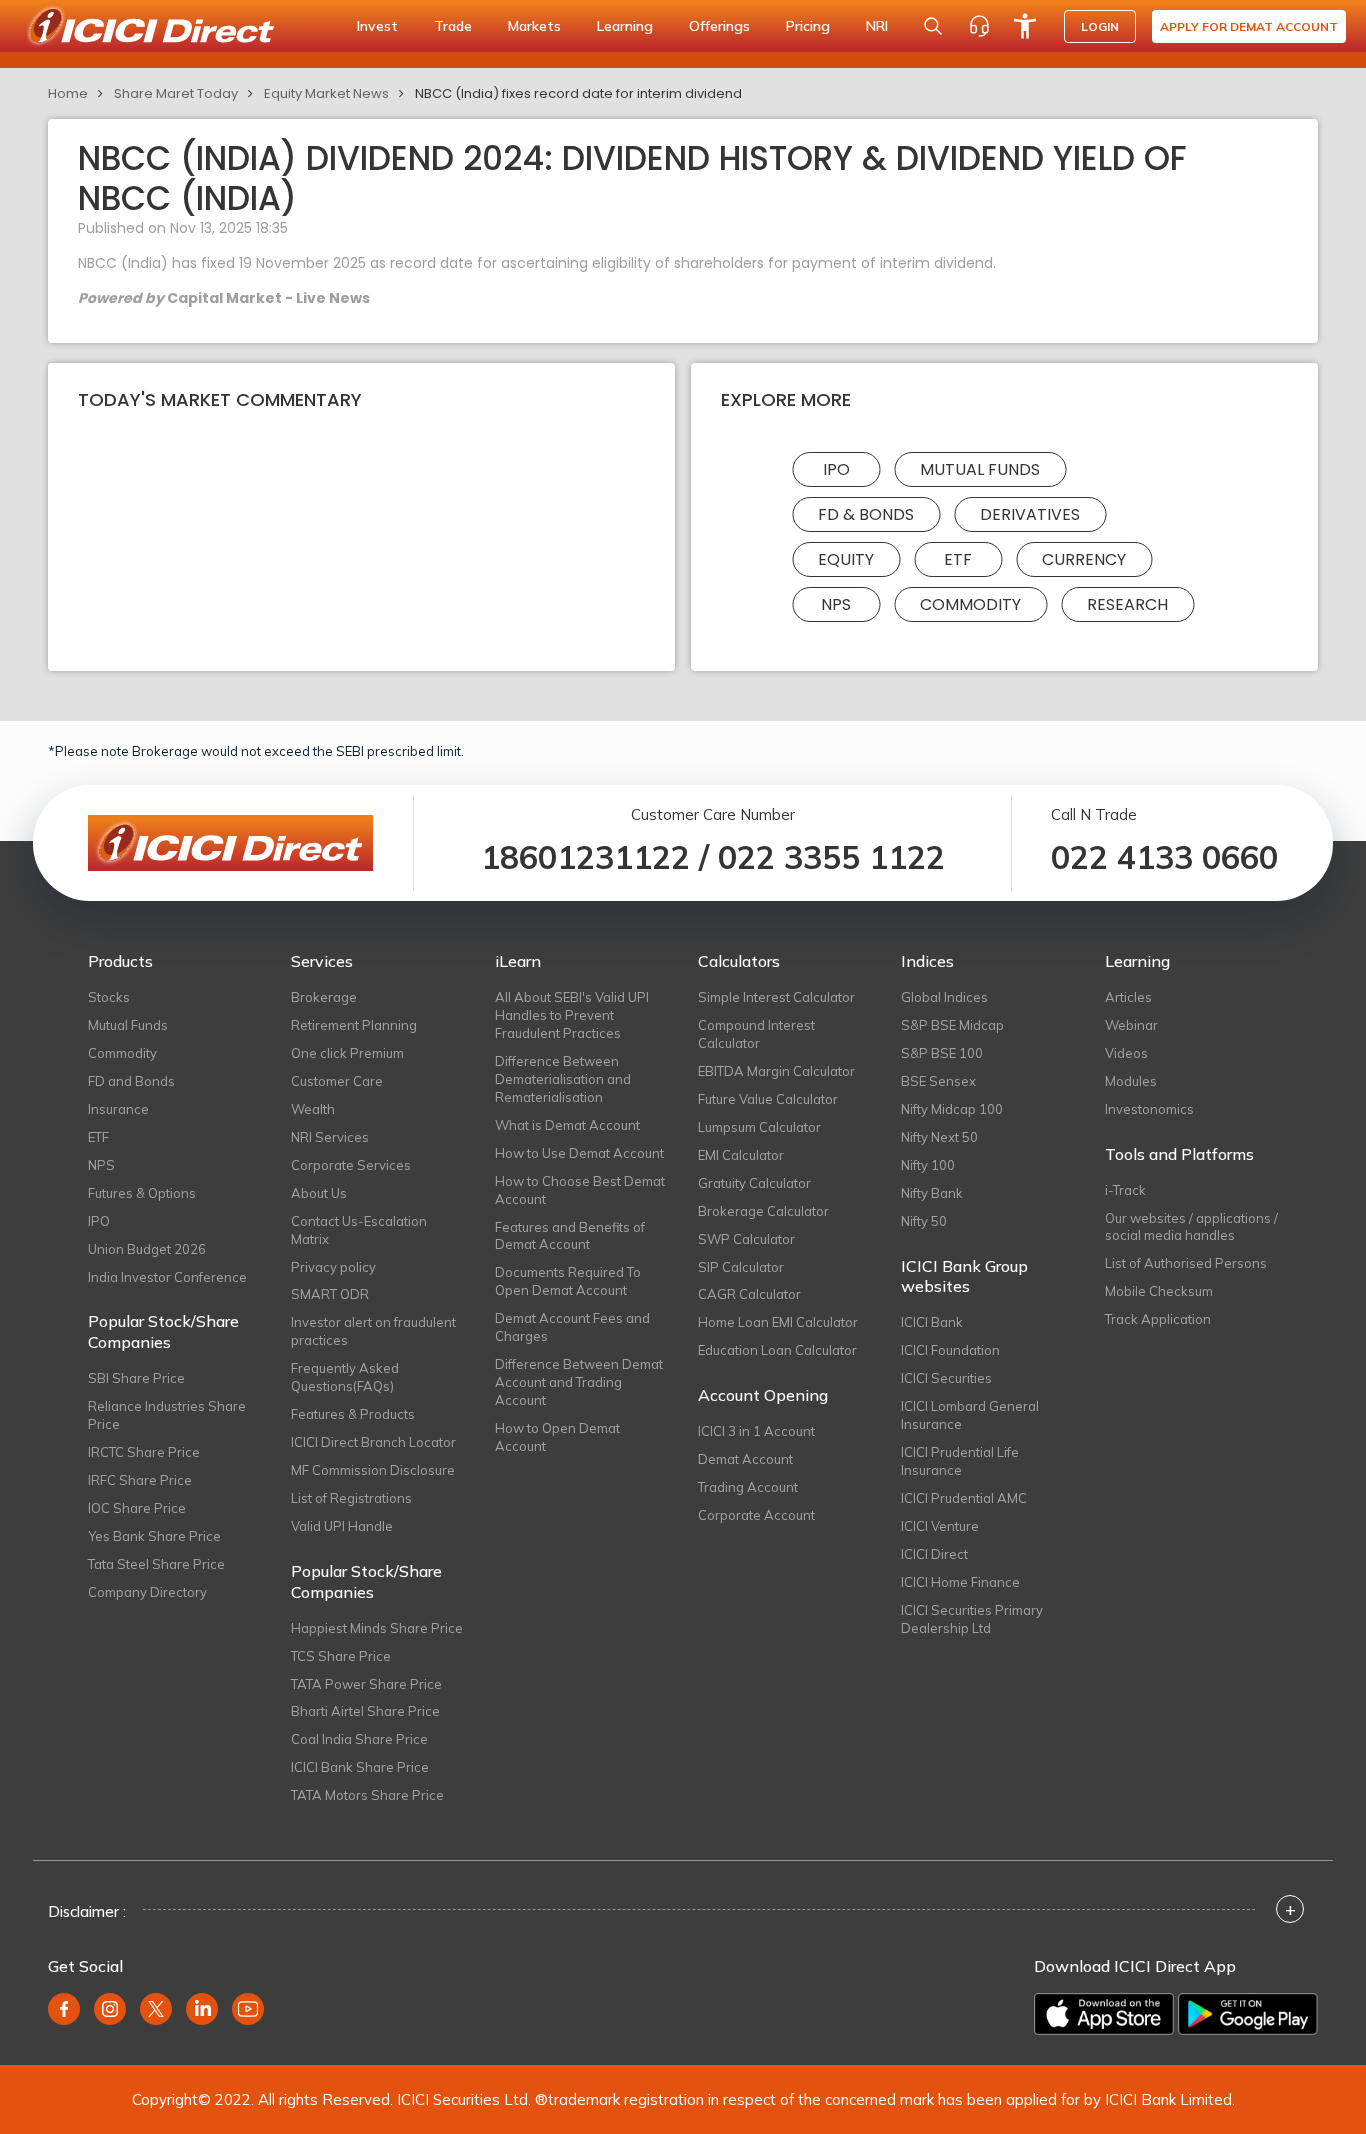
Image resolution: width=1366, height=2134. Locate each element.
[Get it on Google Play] (1248, 2014)
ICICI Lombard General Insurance (970, 1415)
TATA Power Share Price (366, 1684)
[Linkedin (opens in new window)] (202, 2009)
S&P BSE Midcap (952, 1025)
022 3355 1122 (831, 857)
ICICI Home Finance (960, 1582)
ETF (958, 559)
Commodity (970, 604)
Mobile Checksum (1159, 1291)
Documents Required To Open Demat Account (568, 1281)
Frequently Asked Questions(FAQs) (345, 1377)
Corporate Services (351, 1165)
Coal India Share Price (359, 1739)
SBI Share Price (136, 1378)
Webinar (1131, 1025)
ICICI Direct (934, 1554)
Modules (1131, 1081)
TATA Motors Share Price (367, 1795)
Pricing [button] (808, 26)
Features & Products (353, 1414)
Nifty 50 (924, 1221)
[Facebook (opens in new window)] (64, 2009)
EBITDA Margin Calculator (776, 1071)
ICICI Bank (932, 1322)
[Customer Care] (979, 26)
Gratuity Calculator (754, 1183)
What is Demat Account (567, 1125)
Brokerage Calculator (763, 1211)
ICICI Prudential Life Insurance (960, 1461)
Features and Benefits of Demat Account (570, 1236)
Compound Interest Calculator (756, 1034)
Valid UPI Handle (342, 1526)
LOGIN (1100, 26)
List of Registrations (351, 1498)
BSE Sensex (938, 1081)
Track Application (1158, 1319)
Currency (1084, 559)
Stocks (109, 997)
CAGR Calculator (749, 1294)
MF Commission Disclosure (373, 1470)
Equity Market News (326, 93)
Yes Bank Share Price (154, 1536)
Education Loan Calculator (777, 1350)
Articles (1128, 997)
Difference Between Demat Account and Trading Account (579, 1382)
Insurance (118, 1109)
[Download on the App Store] (1104, 2014)
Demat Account (745, 1459)
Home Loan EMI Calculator (778, 1322)
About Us (319, 1193)
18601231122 (585, 857)
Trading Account (748, 1487)
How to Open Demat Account (557, 1437)
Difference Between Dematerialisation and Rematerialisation (563, 1079)
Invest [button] (377, 26)
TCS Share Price (341, 1656)
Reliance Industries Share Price (167, 1415)
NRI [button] (877, 26)
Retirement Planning (354, 1025)
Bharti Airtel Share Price (365, 1711)
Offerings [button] (719, 26)
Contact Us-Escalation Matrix (359, 1230)
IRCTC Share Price (144, 1452)
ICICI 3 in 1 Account (756, 1431)
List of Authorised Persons (1186, 1263)
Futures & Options (142, 1193)
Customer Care (337, 1081)
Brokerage (324, 997)
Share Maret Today (176, 93)
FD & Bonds (866, 514)
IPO (836, 469)
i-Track (1125, 1190)
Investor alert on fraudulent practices (373, 1331)
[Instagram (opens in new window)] (110, 2009)
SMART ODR (330, 1294)
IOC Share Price (137, 1508)
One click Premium (347, 1053)
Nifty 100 (928, 1165)
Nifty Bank (932, 1193)
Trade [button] (453, 26)
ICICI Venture (940, 1526)
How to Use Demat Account (579, 1153)
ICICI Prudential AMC (964, 1498)
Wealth (313, 1109)
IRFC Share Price (140, 1480)
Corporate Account (756, 1515)
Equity (846, 559)
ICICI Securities (946, 1378)
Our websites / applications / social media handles (1191, 1227)
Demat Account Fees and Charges (572, 1327)
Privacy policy (333, 1267)
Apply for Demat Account (1249, 26)
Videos (1126, 1053)
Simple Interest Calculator (776, 997)
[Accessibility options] (1025, 26)
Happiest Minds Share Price (377, 1628)
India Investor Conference (167, 1277)
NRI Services (330, 1137)
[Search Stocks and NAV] (933, 26)
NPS (836, 604)
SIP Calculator (741, 1267)
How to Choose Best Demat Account (580, 1190)
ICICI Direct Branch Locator (373, 1442)
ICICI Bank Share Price (360, 1767)
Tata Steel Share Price (156, 1564)
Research (1127, 604)
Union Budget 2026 (147, 1249)
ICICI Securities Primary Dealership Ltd (972, 1619)
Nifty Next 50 (939, 1137)
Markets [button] (534, 26)
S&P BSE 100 (942, 1053)
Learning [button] (625, 26)
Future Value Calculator (768, 1099)
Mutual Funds (980, 469)
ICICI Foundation (950, 1350)
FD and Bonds (131, 1081)
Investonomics (1149, 1109)
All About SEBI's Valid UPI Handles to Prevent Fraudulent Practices (572, 1015)
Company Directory (147, 1592)
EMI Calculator (741, 1155)
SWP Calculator (746, 1239)
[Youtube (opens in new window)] (248, 2009)
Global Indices (944, 997)
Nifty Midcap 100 (952, 1109)
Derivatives (1030, 514)
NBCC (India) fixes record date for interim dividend (578, 93)
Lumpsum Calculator (759, 1127)
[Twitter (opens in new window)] (156, 2009)
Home (68, 93)
